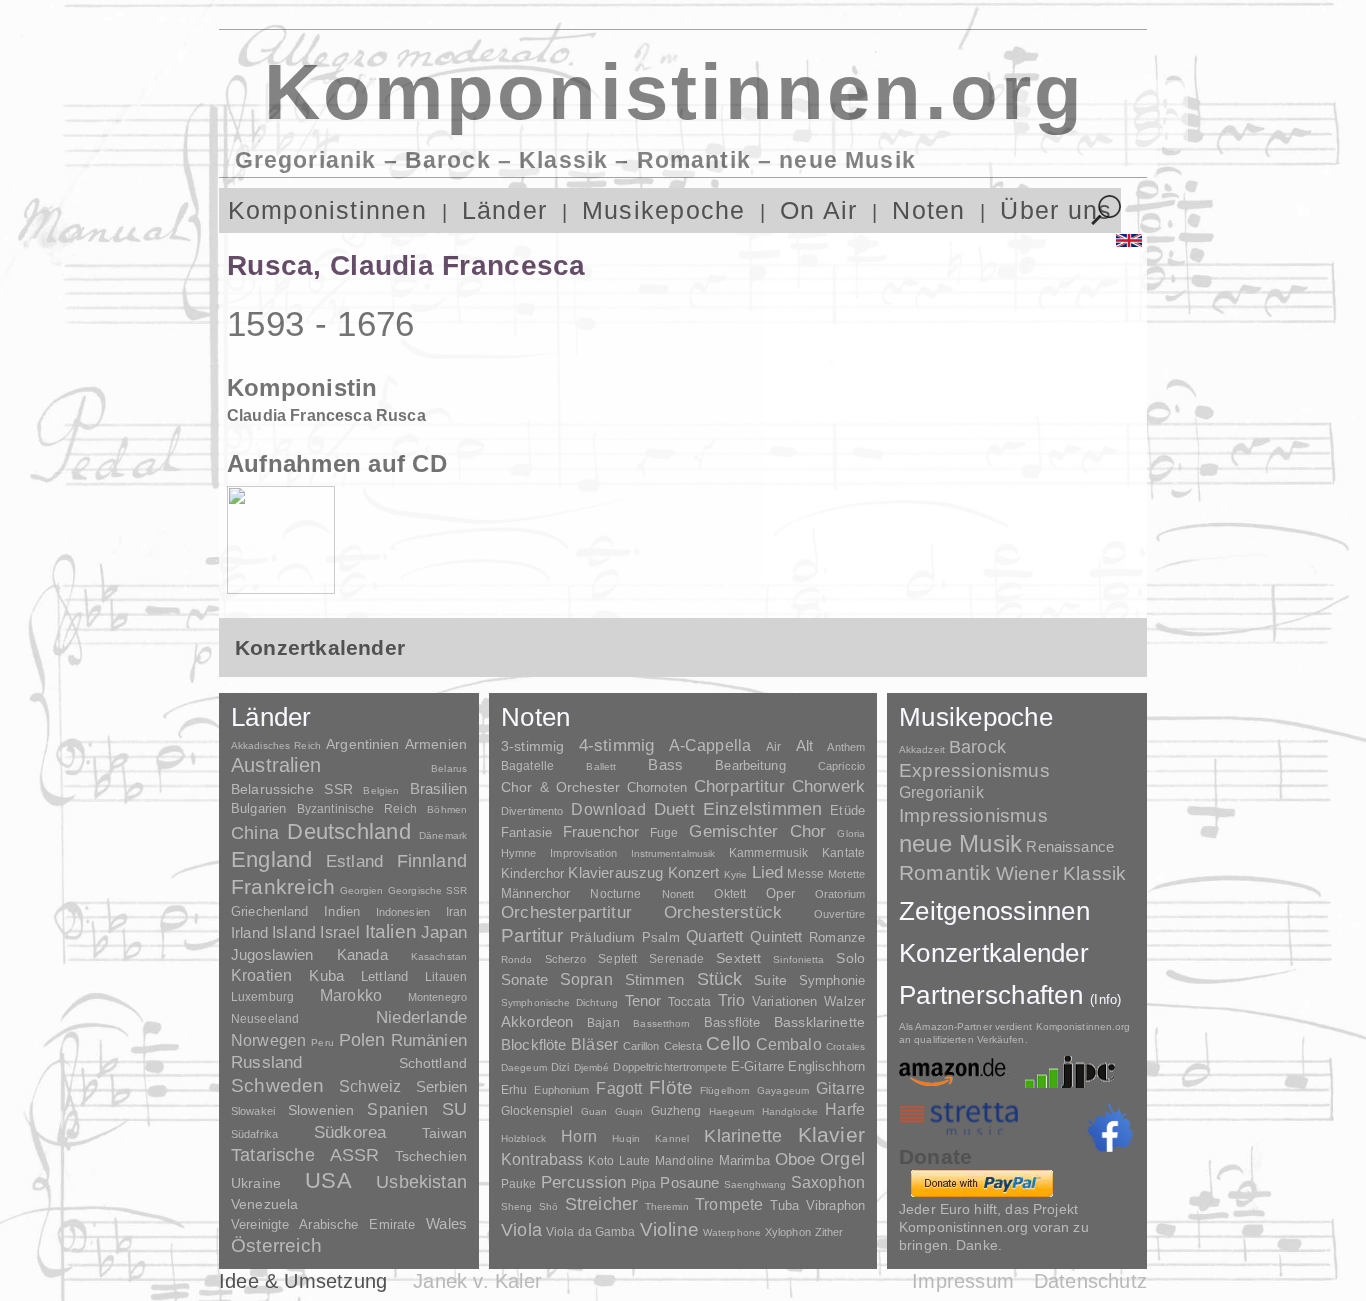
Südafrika (254, 1134)
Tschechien (431, 1156)
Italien (391, 931)
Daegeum (524, 1067)
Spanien (397, 1109)
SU (454, 1109)
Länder (504, 210)
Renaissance (1070, 846)
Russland (266, 1062)
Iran (456, 912)
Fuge (664, 833)
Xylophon (788, 1232)
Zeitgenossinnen (994, 911)
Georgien (362, 890)
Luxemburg (262, 997)
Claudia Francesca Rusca (326, 415)
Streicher (602, 1204)
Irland (249, 932)
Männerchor (535, 894)
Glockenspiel (537, 1110)
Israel (340, 932)
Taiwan (444, 1133)
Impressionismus (973, 815)
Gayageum (783, 1090)
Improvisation (583, 853)
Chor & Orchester (560, 787)
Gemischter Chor (757, 831)
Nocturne (615, 893)
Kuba (326, 976)
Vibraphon (835, 1205)
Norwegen (268, 1040)
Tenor (643, 1001)
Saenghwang (755, 1184)
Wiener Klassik (1061, 873)
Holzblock (523, 1138)
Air (773, 747)
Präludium (602, 937)
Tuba (785, 1205)
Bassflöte (732, 1022)
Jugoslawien (272, 954)
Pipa (644, 1184)
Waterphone (732, 1232)
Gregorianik (941, 792)
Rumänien (429, 1040)
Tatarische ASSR (305, 1155)
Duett (674, 809)
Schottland (433, 1063)
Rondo (517, 959)
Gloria (851, 833)
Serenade (676, 959)
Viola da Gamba (591, 1232)
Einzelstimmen (762, 809)
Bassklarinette (819, 1022)
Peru (322, 1042)
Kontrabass (542, 1159)
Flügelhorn (725, 1090)
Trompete (729, 1204)
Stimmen (655, 980)
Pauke (519, 1184)
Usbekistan (421, 1181)
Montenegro (437, 997)
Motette (846, 874)
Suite (770, 980)
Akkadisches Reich (276, 745)
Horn (579, 1136)
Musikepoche (664, 210)
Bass (665, 765)
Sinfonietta (798, 959)
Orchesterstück (723, 912)
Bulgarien (258, 808)
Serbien (441, 1086)
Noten (928, 210)
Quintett (776, 936)
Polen (362, 1040)
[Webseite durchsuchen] (1106, 210)
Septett (617, 959)
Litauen (446, 977)
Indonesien (403, 912)
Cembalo (789, 1044)
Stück (720, 979)
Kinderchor (532, 873)
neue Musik (960, 843)
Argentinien (363, 744)
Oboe (795, 1159)
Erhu (514, 1089)
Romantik (945, 872)
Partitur (532, 935)
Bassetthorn (661, 1023)
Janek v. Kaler (477, 1281)
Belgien (381, 790)
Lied (768, 872)
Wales (446, 1223)
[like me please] (1110, 1128)
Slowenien (321, 1110)
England (272, 859)
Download (608, 809)
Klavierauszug (615, 873)
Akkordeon (537, 1021)
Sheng (516, 1206)
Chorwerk (828, 786)
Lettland (384, 976)
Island (294, 932)
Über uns (1056, 210)
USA (328, 1180)
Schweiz (370, 1086)
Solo (850, 958)
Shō (548, 1206)
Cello (728, 1043)
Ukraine (256, 1183)
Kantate (843, 853)
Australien (276, 765)
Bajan (603, 1023)
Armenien (436, 744)
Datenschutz (1090, 1281)
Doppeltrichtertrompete (669, 1067)
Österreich (276, 1245)
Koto (600, 1161)
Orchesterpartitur (566, 912)
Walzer (844, 1002)
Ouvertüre (839, 914)
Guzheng (676, 1111)
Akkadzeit (922, 749)
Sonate (524, 979)
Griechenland (270, 911)
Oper (780, 893)
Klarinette (743, 1136)
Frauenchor (601, 831)
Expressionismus (974, 770)
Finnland (432, 861)
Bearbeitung (750, 766)
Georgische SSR (427, 890)
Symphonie (832, 980)
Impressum (963, 1281)
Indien (342, 911)
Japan (444, 932)
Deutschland (348, 831)
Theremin (667, 1206)
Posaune (689, 1182)
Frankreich (283, 887)
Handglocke (790, 1111)
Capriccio (841, 766)
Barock (977, 746)
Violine (669, 1229)
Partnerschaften (1010, 995)
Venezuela (264, 1204)
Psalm (661, 937)
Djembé (592, 1067)
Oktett (730, 894)
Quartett (714, 936)
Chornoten (657, 787)
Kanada (362, 955)
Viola (521, 1230)
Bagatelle (527, 766)
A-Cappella (710, 745)
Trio (732, 1000)
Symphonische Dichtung (559, 1002)
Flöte (671, 1087)
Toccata (689, 1002)
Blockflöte (534, 1044)
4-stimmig (617, 745)
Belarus (449, 768)
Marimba (744, 1160)
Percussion (584, 1182)
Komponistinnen (327, 210)
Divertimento (532, 811)
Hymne (519, 853)
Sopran (586, 979)
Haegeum (732, 1111)
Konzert (694, 873)
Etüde (847, 811)
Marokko (351, 995)
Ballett (601, 766)
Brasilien (438, 788)
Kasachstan (439, 956)
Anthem (846, 747)
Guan (594, 1111)
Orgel (842, 1159)
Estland (354, 861)
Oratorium (840, 894)
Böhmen (447, 809)
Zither (829, 1232)
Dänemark (443, 835)
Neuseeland (265, 1019)
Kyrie (736, 874)
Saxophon (828, 1182)
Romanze (837, 937)
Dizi (560, 1067)
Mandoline (684, 1160)
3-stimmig (532, 746)
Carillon (641, 1046)
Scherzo (566, 959)
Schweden (278, 1085)
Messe (805, 874)
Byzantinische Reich (357, 809)
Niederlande (421, 1017)
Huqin (626, 1138)
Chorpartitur (739, 786)
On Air (818, 210)
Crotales (845, 1046)
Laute (635, 1161)
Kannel (672, 1138)
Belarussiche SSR (292, 789)
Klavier (831, 1134)
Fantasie (526, 832)
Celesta (683, 1046)
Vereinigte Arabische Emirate (323, 1224)
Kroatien (261, 975)
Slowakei (253, 1111)
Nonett (678, 894)
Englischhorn (826, 1066)
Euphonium (561, 1090)
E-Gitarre (757, 1066)
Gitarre (840, 1088)
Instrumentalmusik (673, 853)
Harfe (845, 1109)
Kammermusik (768, 852)
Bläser (594, 1044)
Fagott (619, 1088)
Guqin (629, 1111)
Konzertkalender (994, 953)
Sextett (738, 958)
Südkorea (350, 1132)
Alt (804, 746)
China (255, 832)
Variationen (784, 1001)
